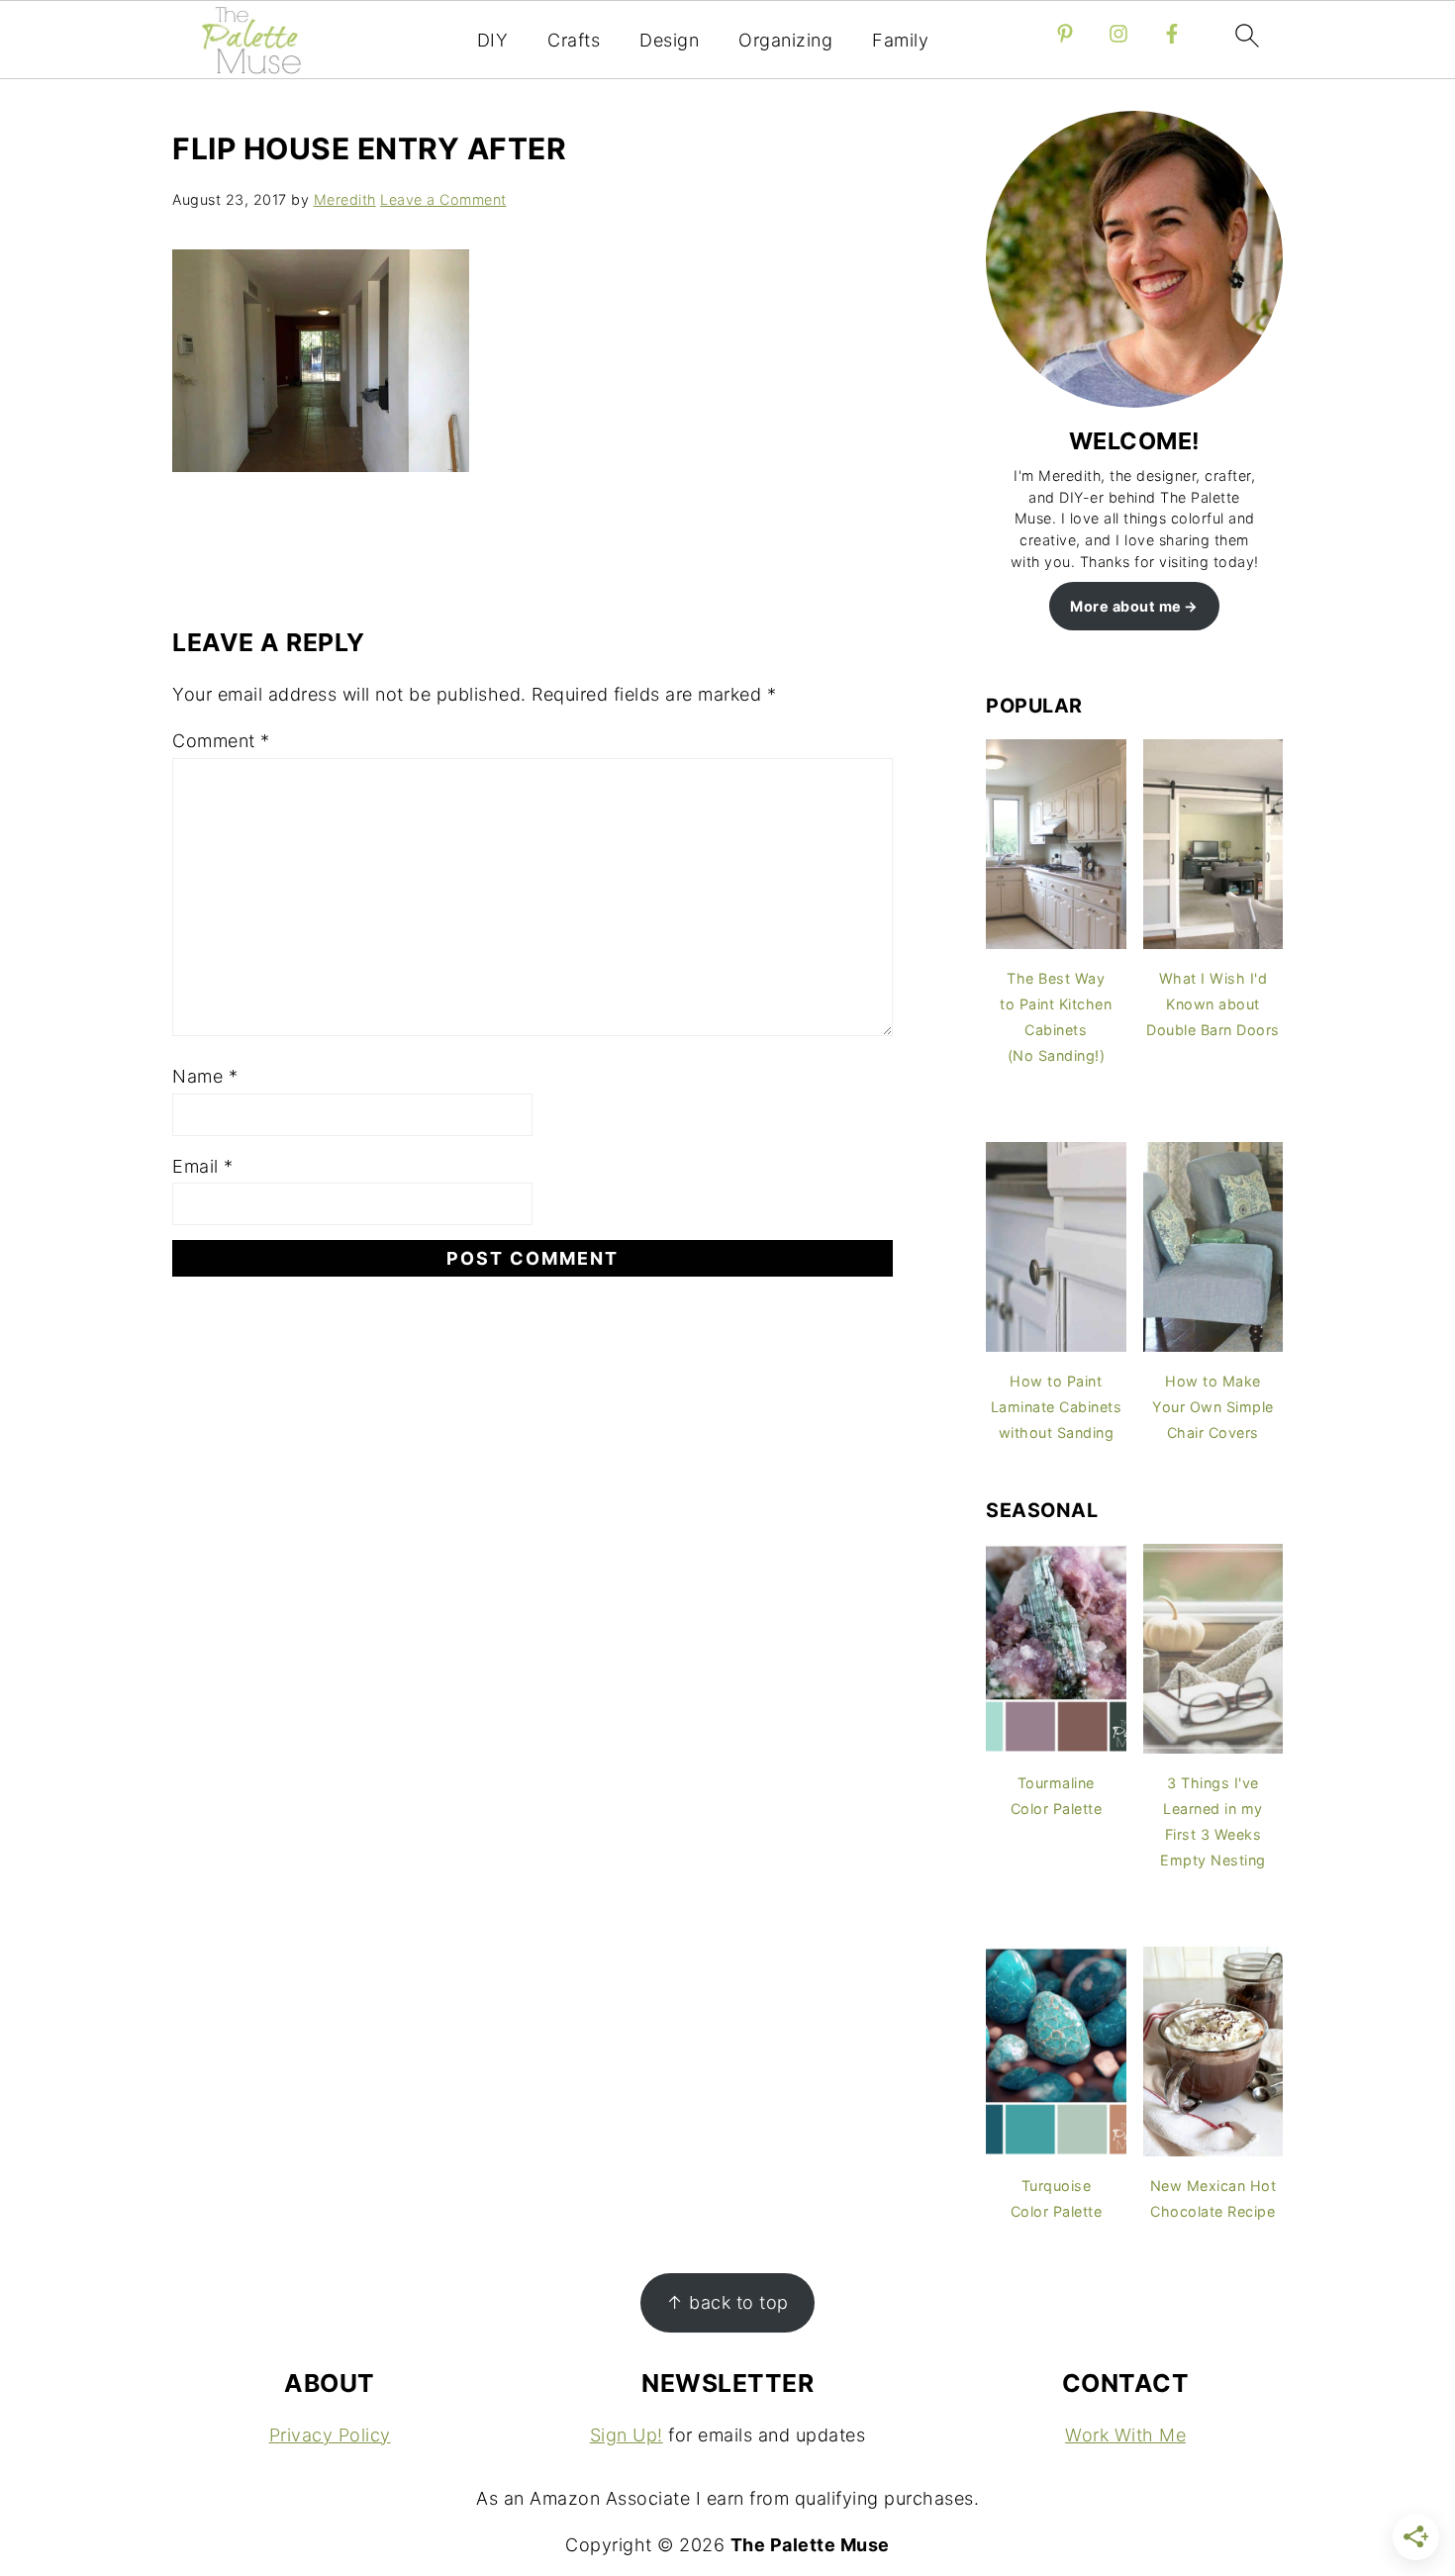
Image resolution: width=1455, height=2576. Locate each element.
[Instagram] (1118, 34)
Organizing (785, 40)
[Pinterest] (1065, 34)
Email (203, 1166)
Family (900, 40)
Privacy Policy (330, 2435)
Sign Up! (627, 2435)
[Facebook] (1172, 34)
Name (205, 1076)
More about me (1126, 606)
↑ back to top (727, 2302)
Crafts (574, 40)
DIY (493, 40)
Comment (221, 741)
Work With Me (1125, 2435)
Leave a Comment (443, 199)
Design (669, 40)
